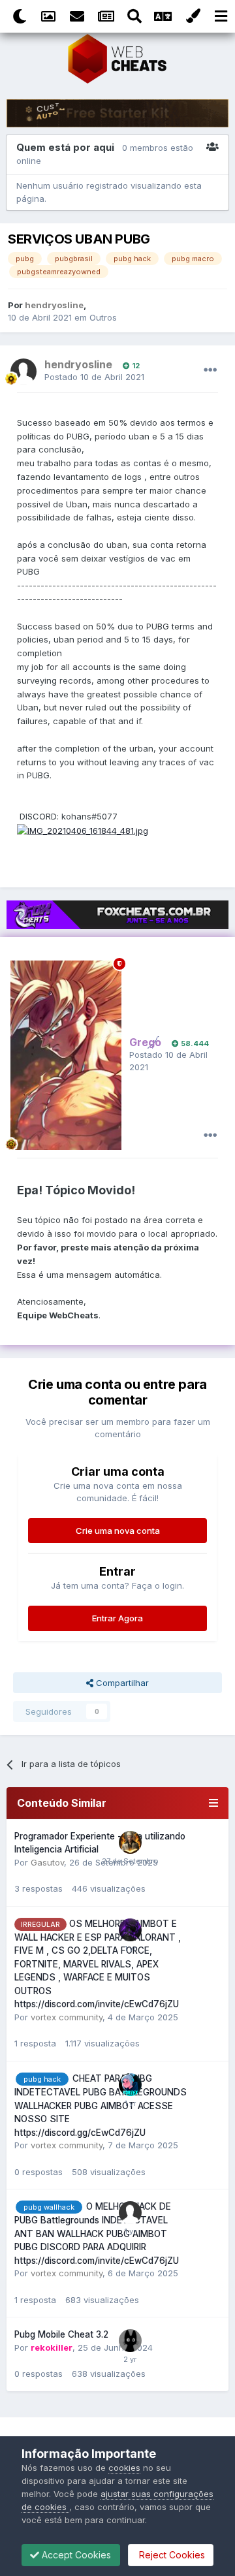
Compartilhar (121, 1683)
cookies (124, 2468)
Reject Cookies (171, 2555)
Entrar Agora (117, 1618)
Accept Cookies (75, 2555)
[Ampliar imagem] (83, 830)
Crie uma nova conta (118, 1531)
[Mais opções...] (210, 370)
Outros (103, 317)
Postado (94, 377)
